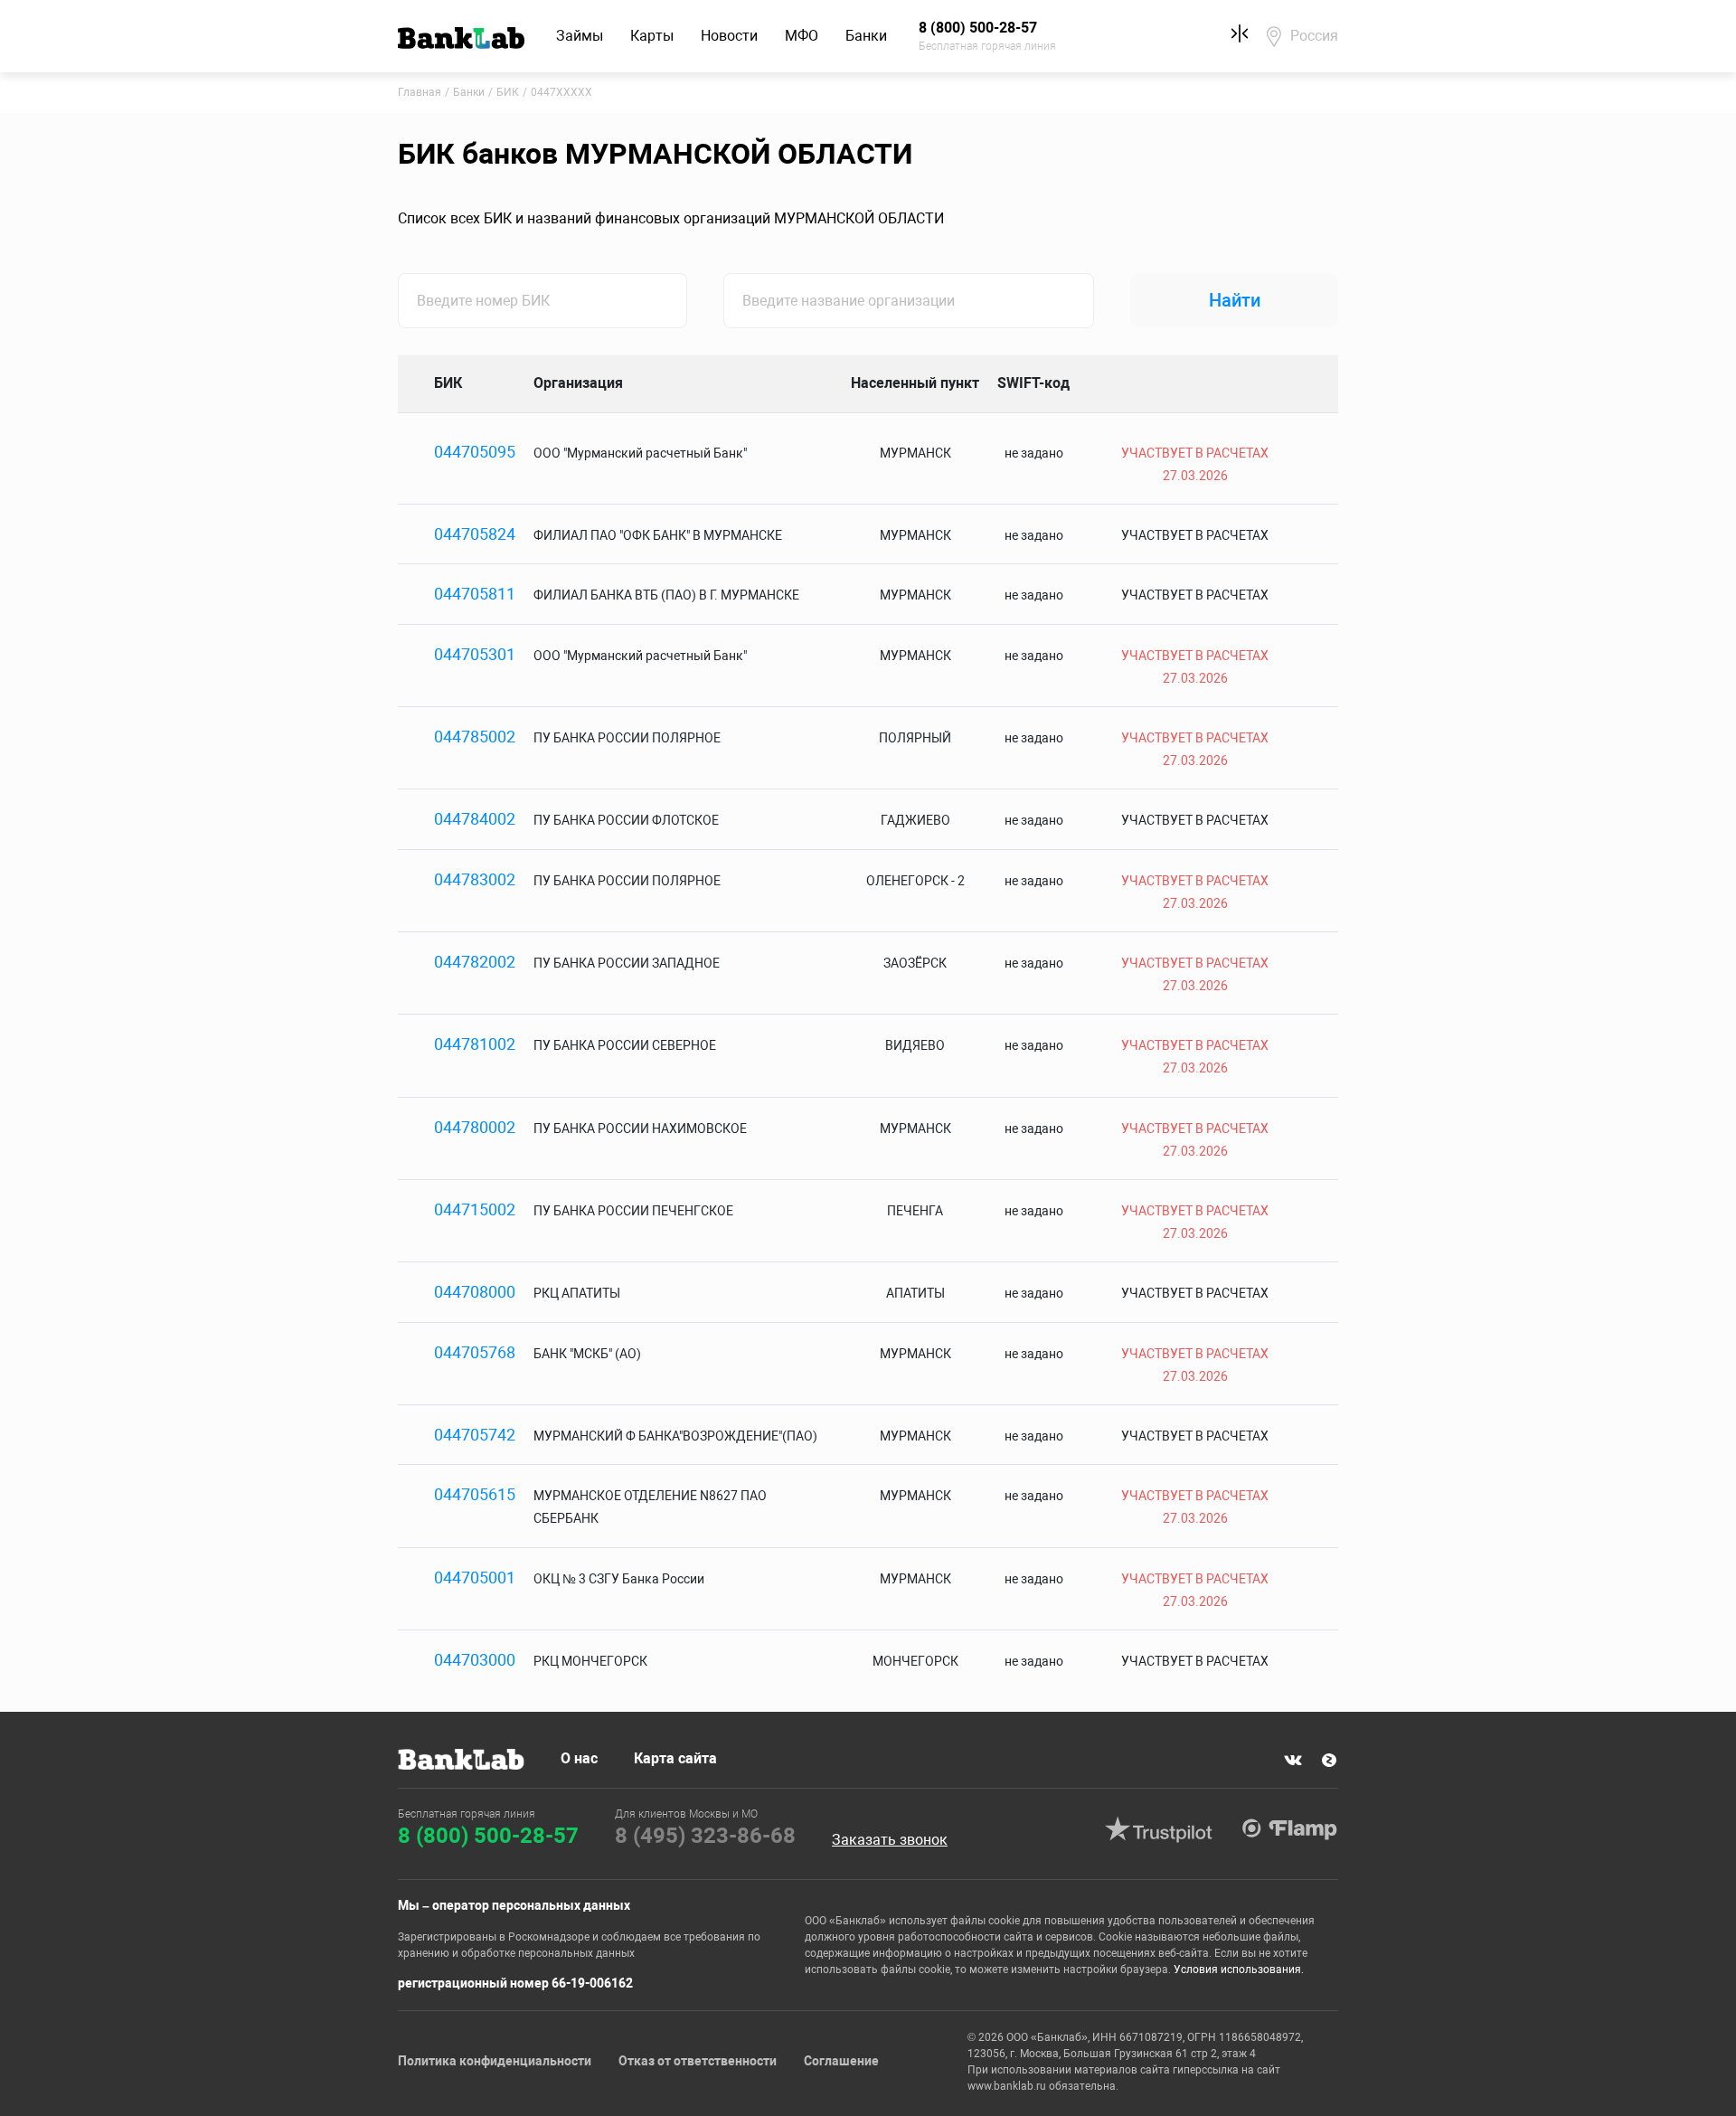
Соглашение (841, 2061)
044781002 (475, 1044)
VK (1293, 1761)
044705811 (475, 594)
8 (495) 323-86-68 (705, 1836)
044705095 (475, 452)
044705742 (475, 1435)
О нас (579, 1758)
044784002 (475, 819)
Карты (652, 36)
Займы (580, 36)
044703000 (475, 1660)
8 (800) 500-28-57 (488, 1836)
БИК (508, 92)
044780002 (475, 1127)
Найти (1235, 300)
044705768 (475, 1352)
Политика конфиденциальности (495, 2061)
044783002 (475, 879)
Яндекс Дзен (1329, 1761)
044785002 (475, 737)
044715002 (475, 1209)
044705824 (475, 534)
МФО (802, 36)
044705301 (475, 654)
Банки (866, 36)
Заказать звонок (890, 1840)
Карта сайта (675, 1758)
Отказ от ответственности (698, 2061)
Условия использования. (1239, 1970)
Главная (420, 92)
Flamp (1289, 1829)
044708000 (475, 1292)
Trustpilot (1158, 1829)
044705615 (475, 1494)
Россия (1314, 36)
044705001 (475, 1578)
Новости (729, 36)
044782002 (475, 962)
